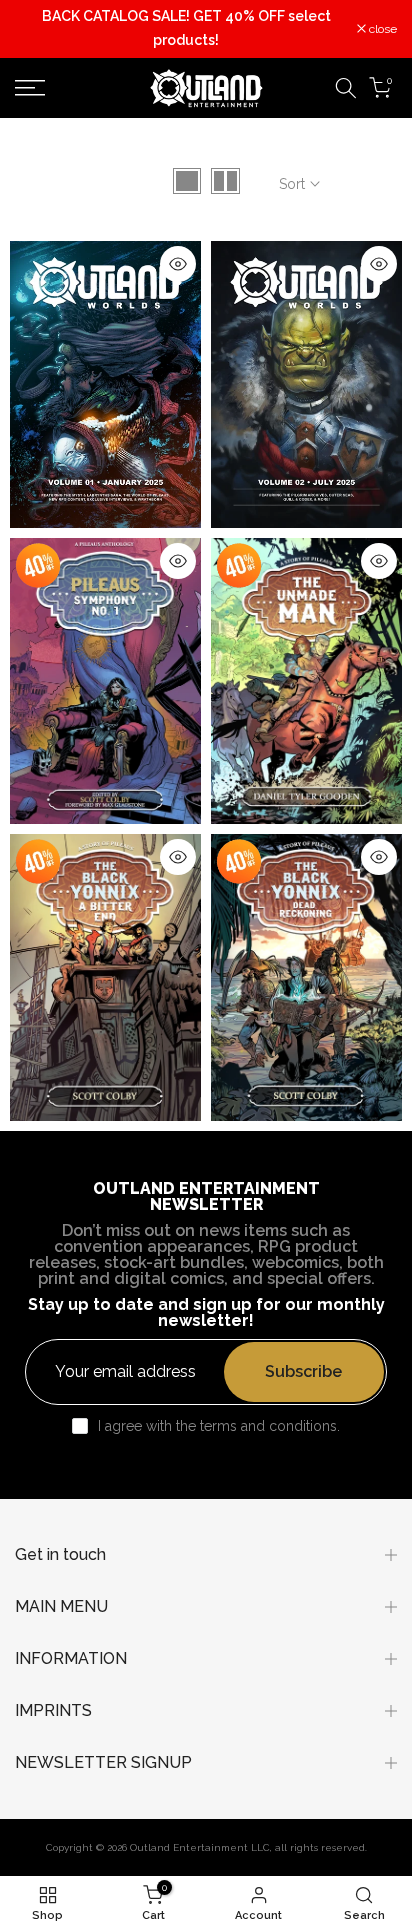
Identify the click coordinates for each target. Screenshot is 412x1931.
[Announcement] (186, 29)
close (381, 29)
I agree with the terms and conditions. (219, 1426)
